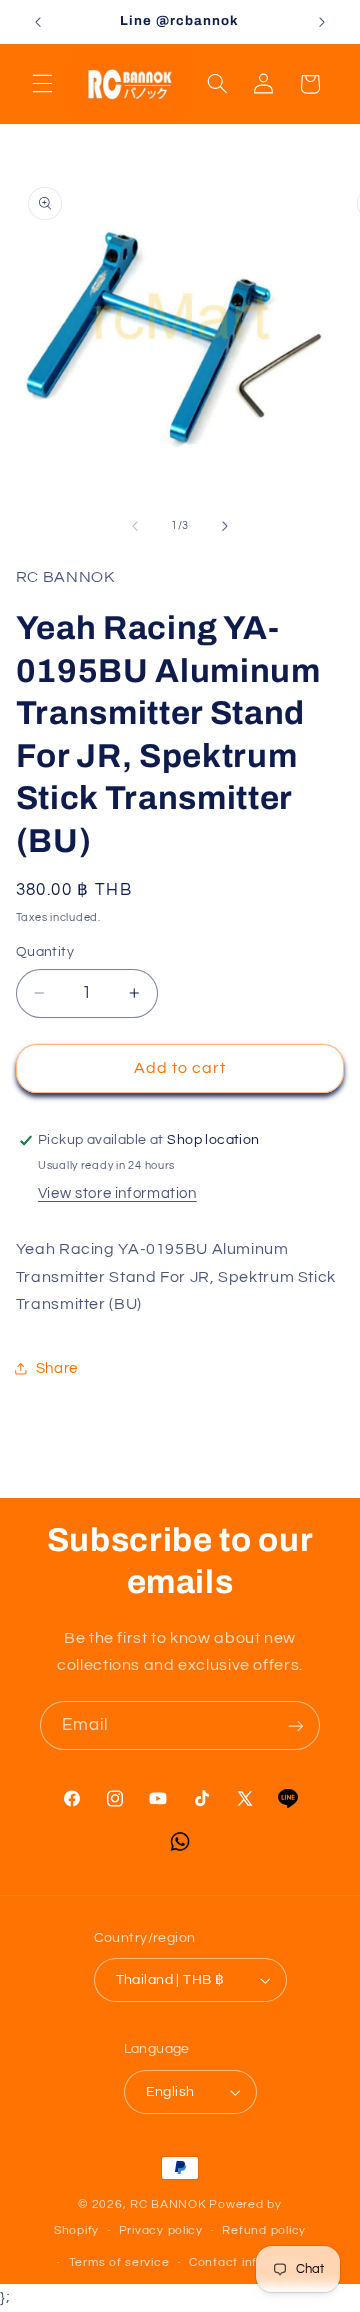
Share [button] (57, 1368)
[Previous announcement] (38, 22)
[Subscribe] (296, 1725)
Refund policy (264, 2230)
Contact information (250, 2262)
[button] (42, 84)
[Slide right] (225, 526)
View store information (117, 1193)
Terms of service (119, 2262)
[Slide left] (135, 526)
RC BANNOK (168, 2204)
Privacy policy (161, 2230)
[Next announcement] (322, 22)
